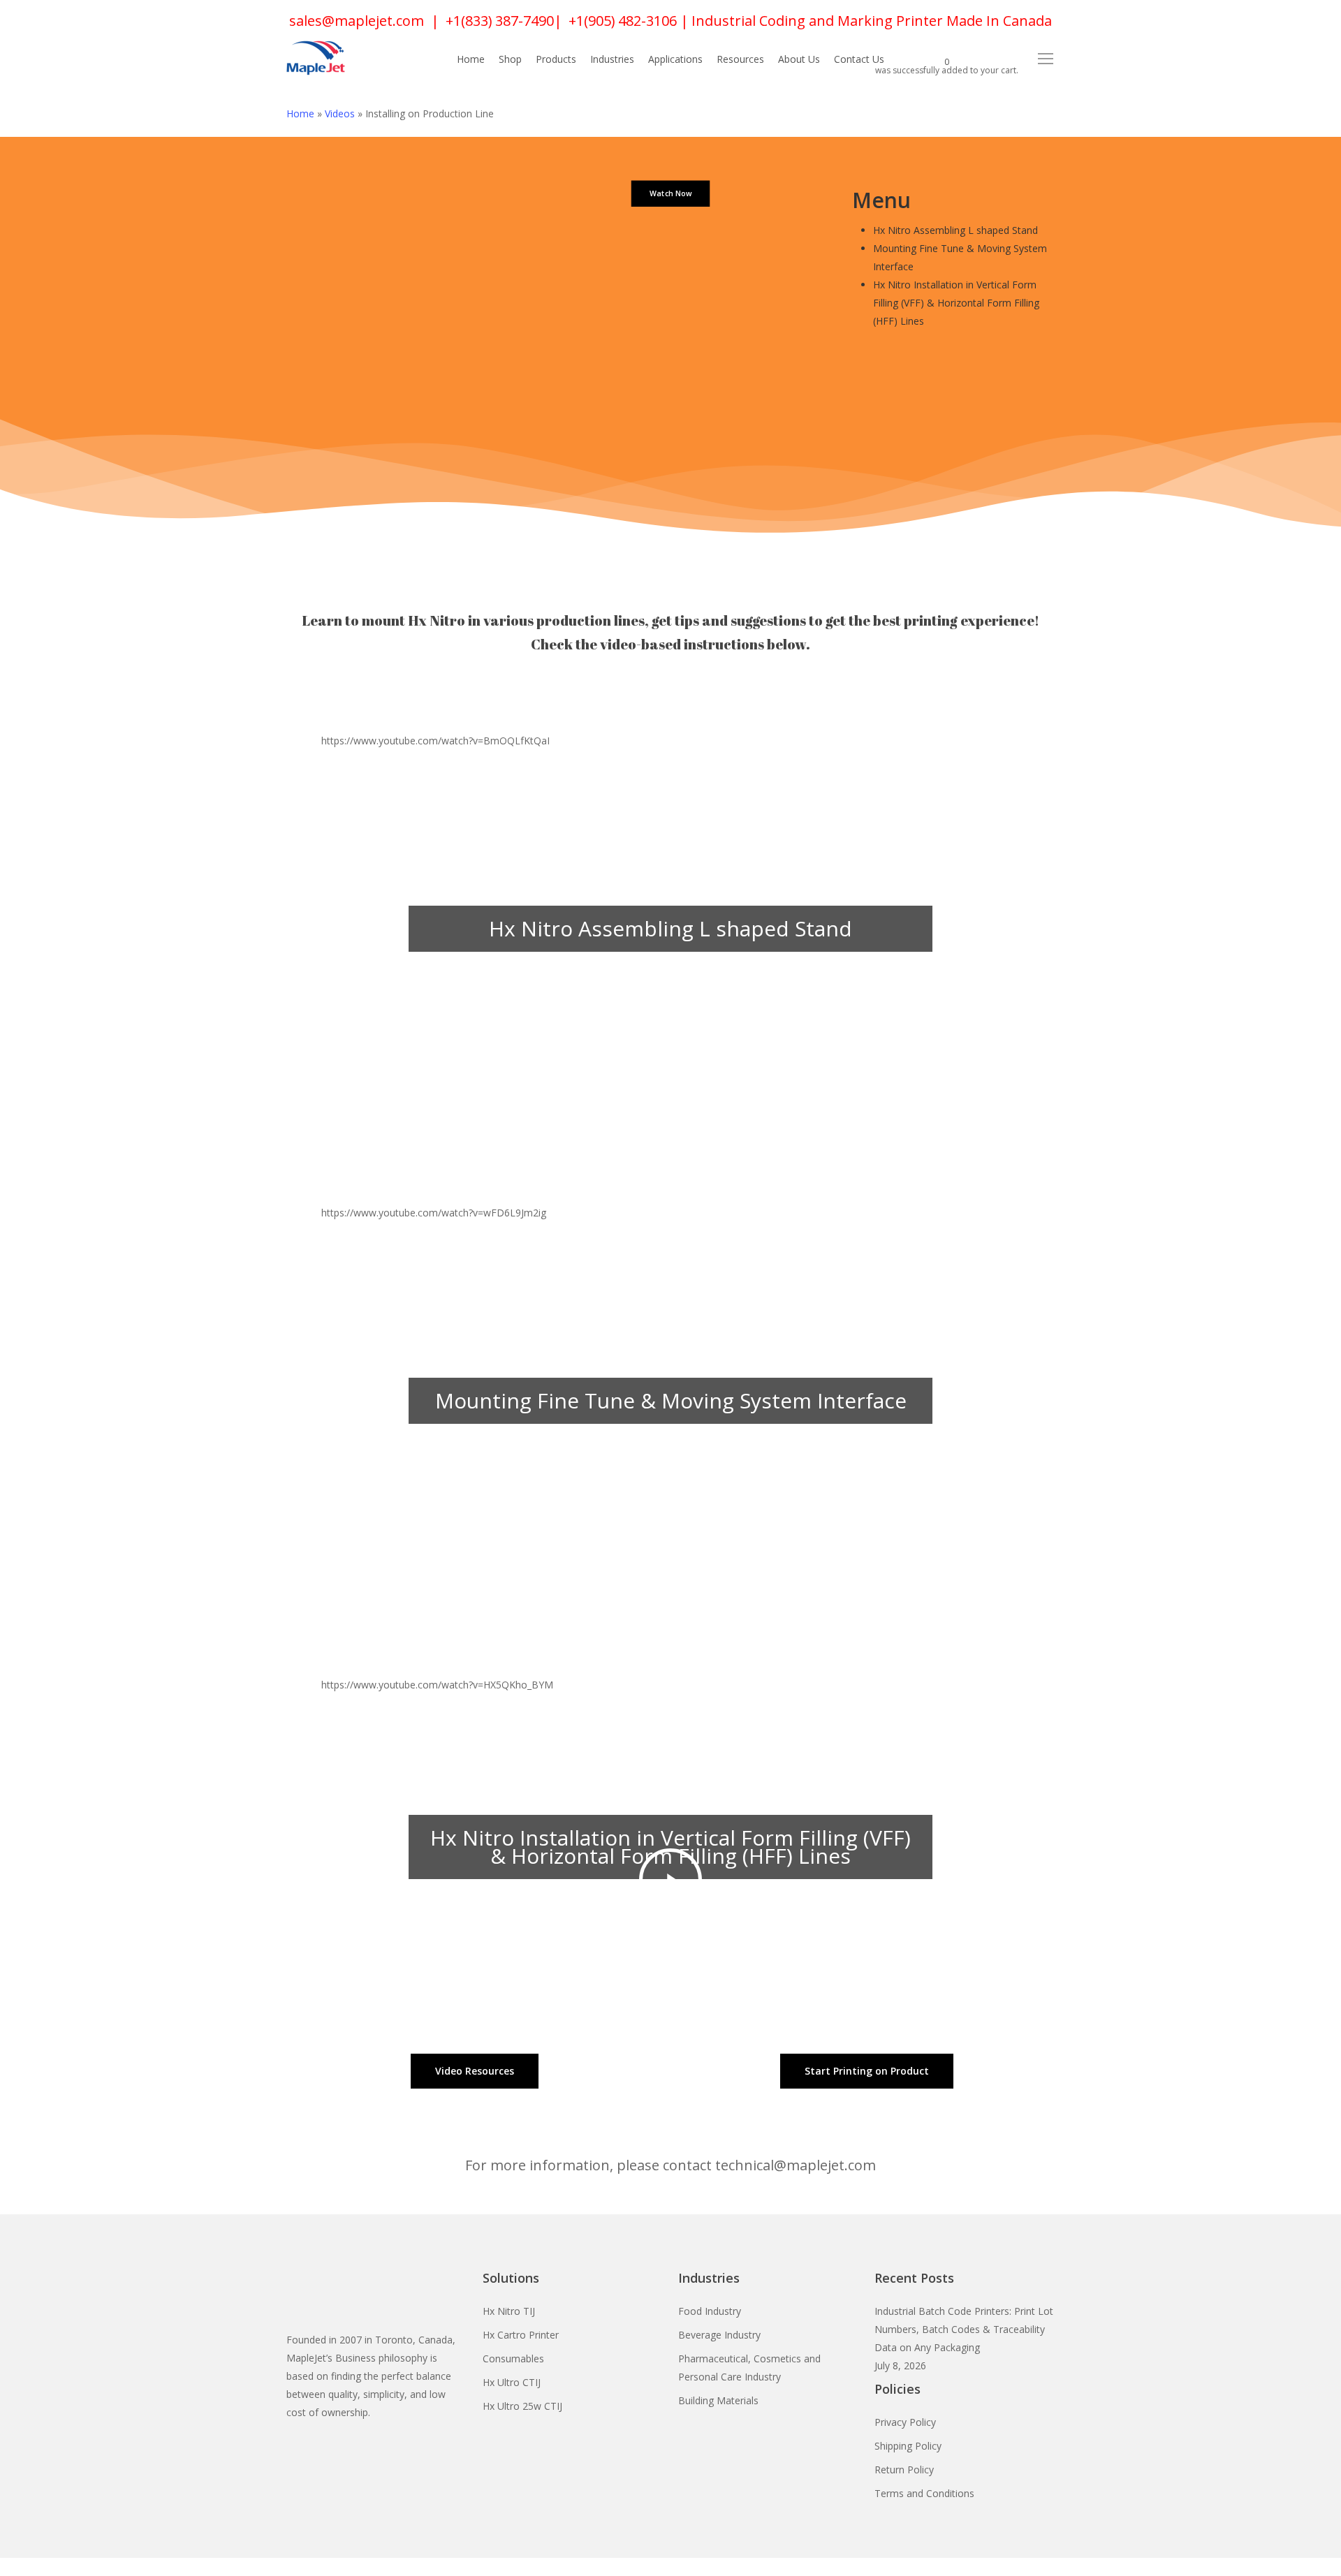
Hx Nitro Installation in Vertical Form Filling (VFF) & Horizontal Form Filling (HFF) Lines (956, 303)
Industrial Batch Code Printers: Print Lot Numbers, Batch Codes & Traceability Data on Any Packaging (964, 2329)
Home (300, 113)
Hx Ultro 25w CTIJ (522, 2406)
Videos (340, 113)
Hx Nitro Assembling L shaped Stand (955, 230)
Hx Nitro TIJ (509, 2311)
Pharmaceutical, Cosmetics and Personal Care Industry (749, 2368)
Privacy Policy (905, 2422)
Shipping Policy (908, 2446)
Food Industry (710, 2311)
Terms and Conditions (924, 2493)
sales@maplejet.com (357, 21)
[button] (1046, 59)
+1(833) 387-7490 (500, 21)
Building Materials (718, 2400)
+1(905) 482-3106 (623, 21)
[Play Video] (670, 987)
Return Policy (904, 2470)
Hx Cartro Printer (521, 2335)
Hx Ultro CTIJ (512, 2382)
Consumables (513, 2358)
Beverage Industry (719, 2335)
